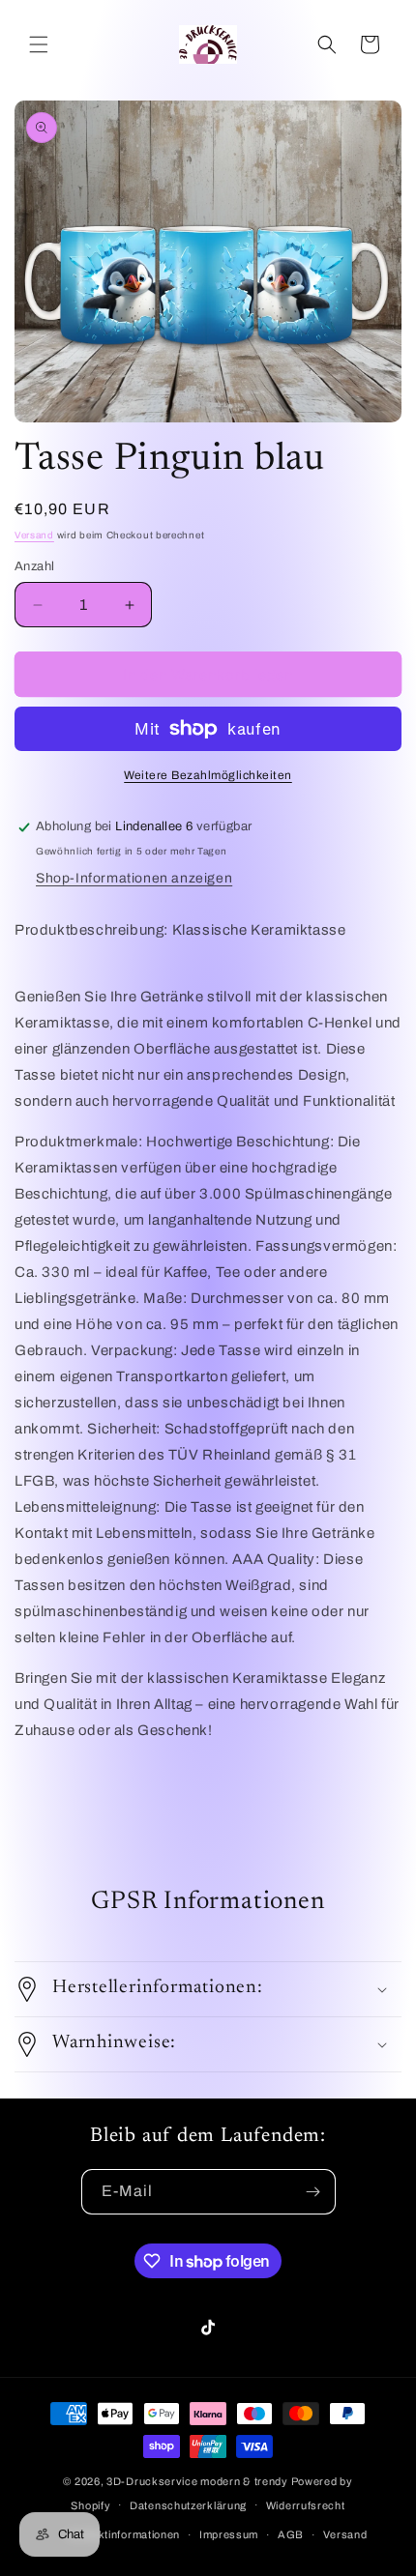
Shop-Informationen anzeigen (134, 878)
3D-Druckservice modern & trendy (197, 2481)
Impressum (229, 2534)
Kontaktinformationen (124, 2534)
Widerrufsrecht (306, 2505)
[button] (39, 44)
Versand (34, 535)
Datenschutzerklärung (188, 2505)
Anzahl (34, 566)
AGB (291, 2534)
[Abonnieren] (313, 2192)
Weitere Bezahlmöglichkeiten (208, 775)
